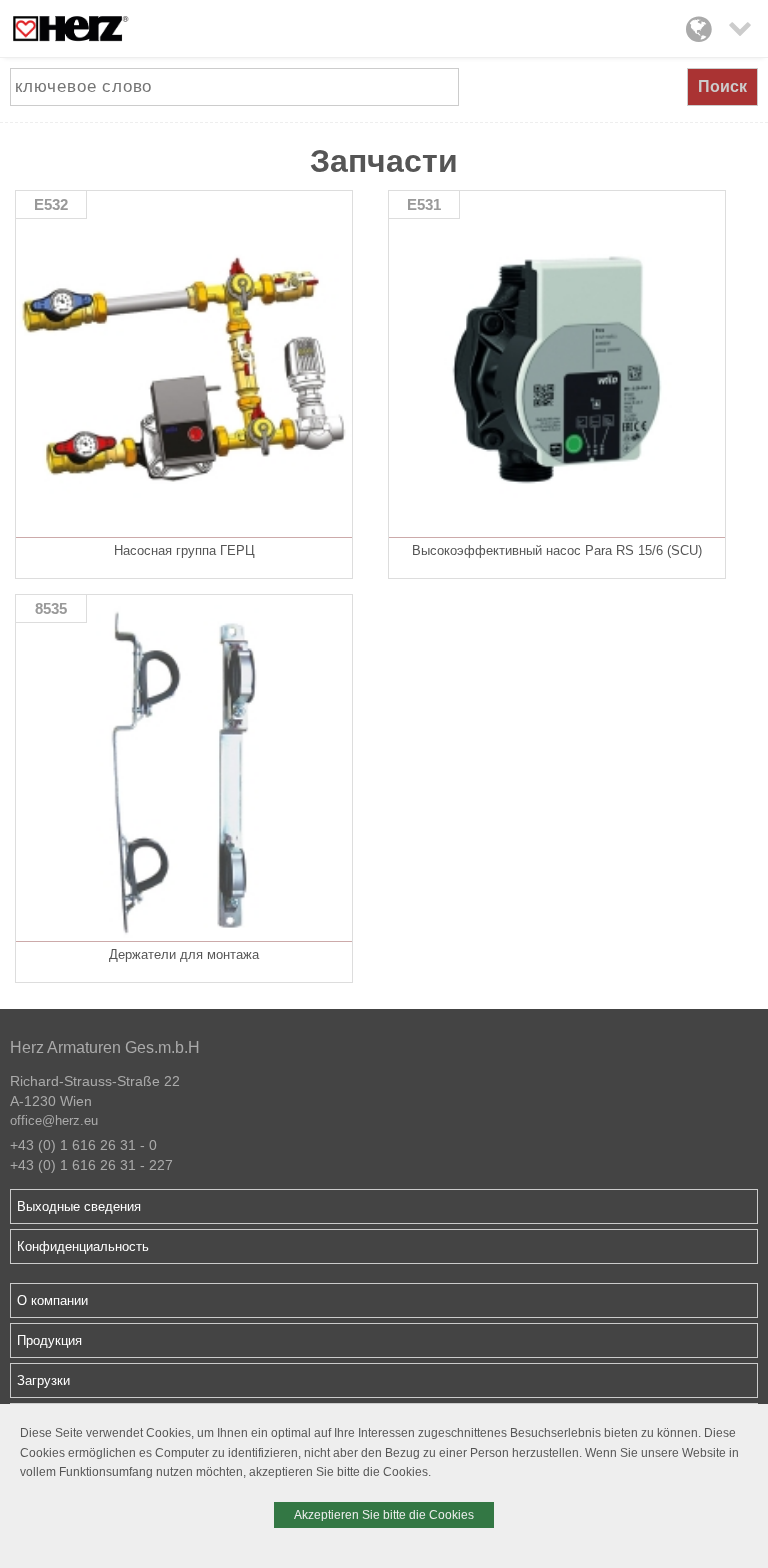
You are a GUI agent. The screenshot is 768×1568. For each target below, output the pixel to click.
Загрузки (43, 1380)
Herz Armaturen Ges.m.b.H (105, 1047)
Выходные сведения (79, 1206)
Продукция (49, 1340)
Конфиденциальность (83, 1246)
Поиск (722, 86)
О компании (52, 1300)
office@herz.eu (54, 1120)
